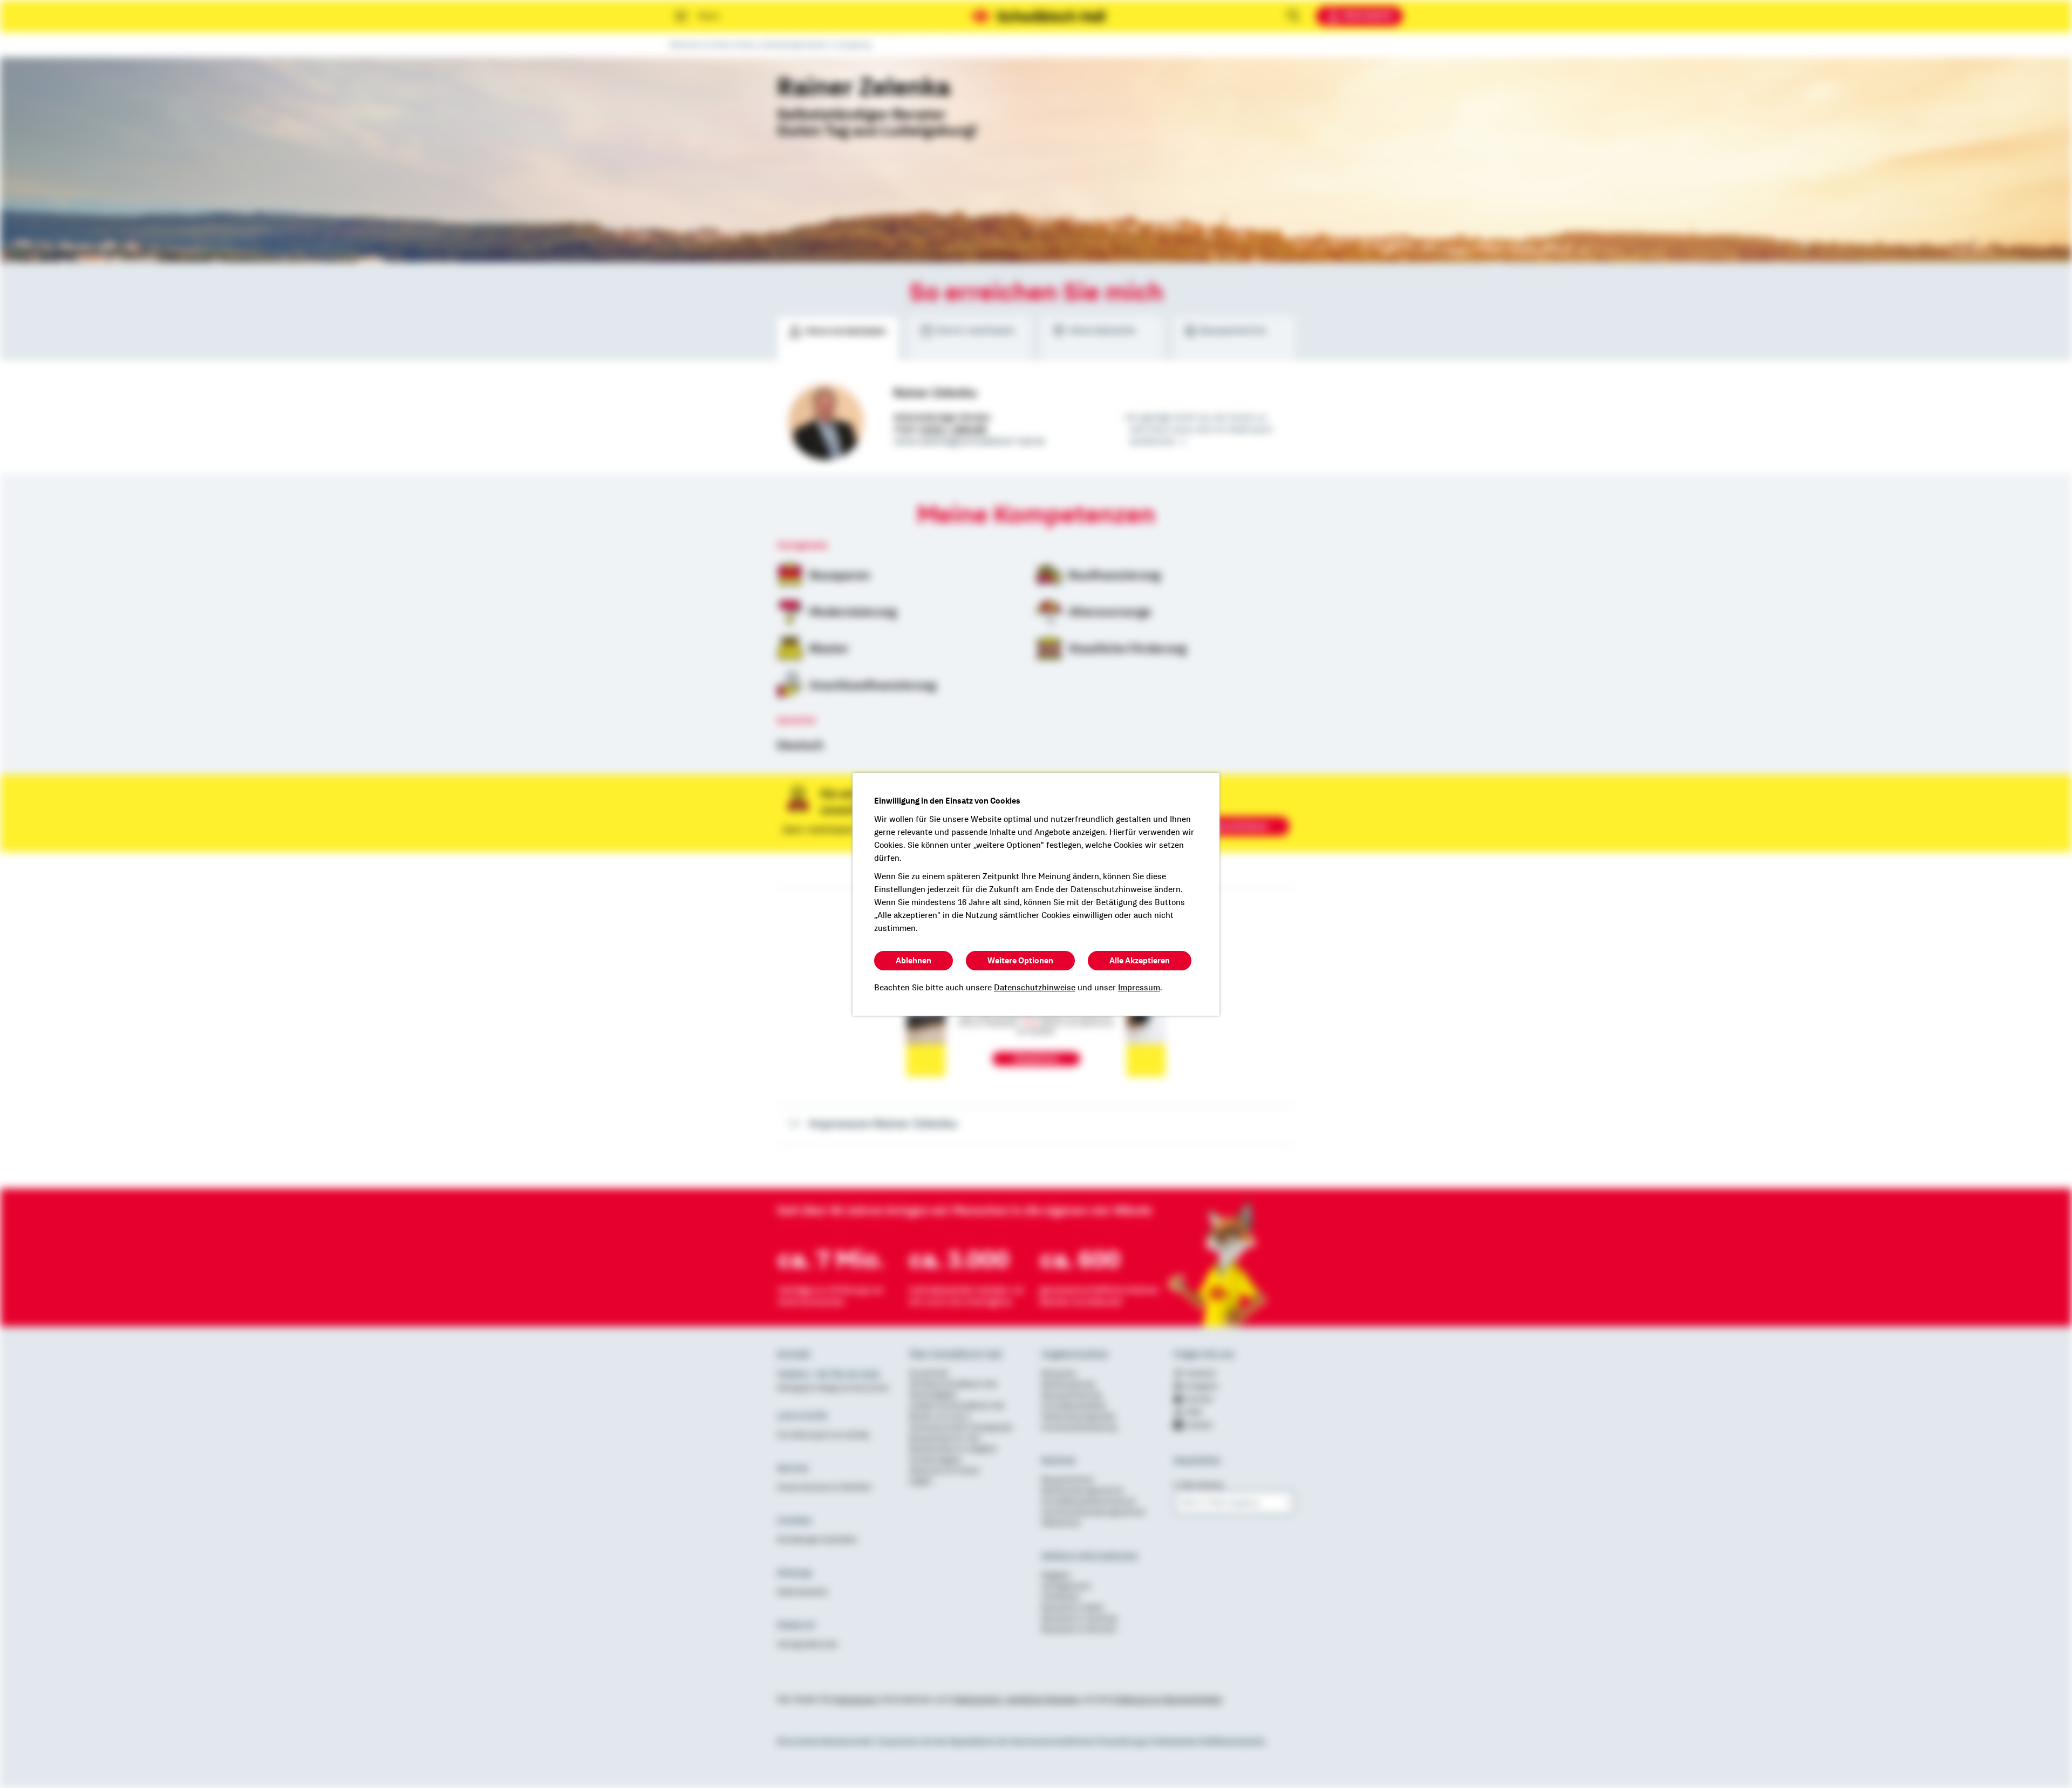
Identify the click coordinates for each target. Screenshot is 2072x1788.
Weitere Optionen (1020, 961)
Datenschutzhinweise (1035, 988)
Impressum (1139, 988)
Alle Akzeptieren (1140, 961)
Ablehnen (914, 961)
